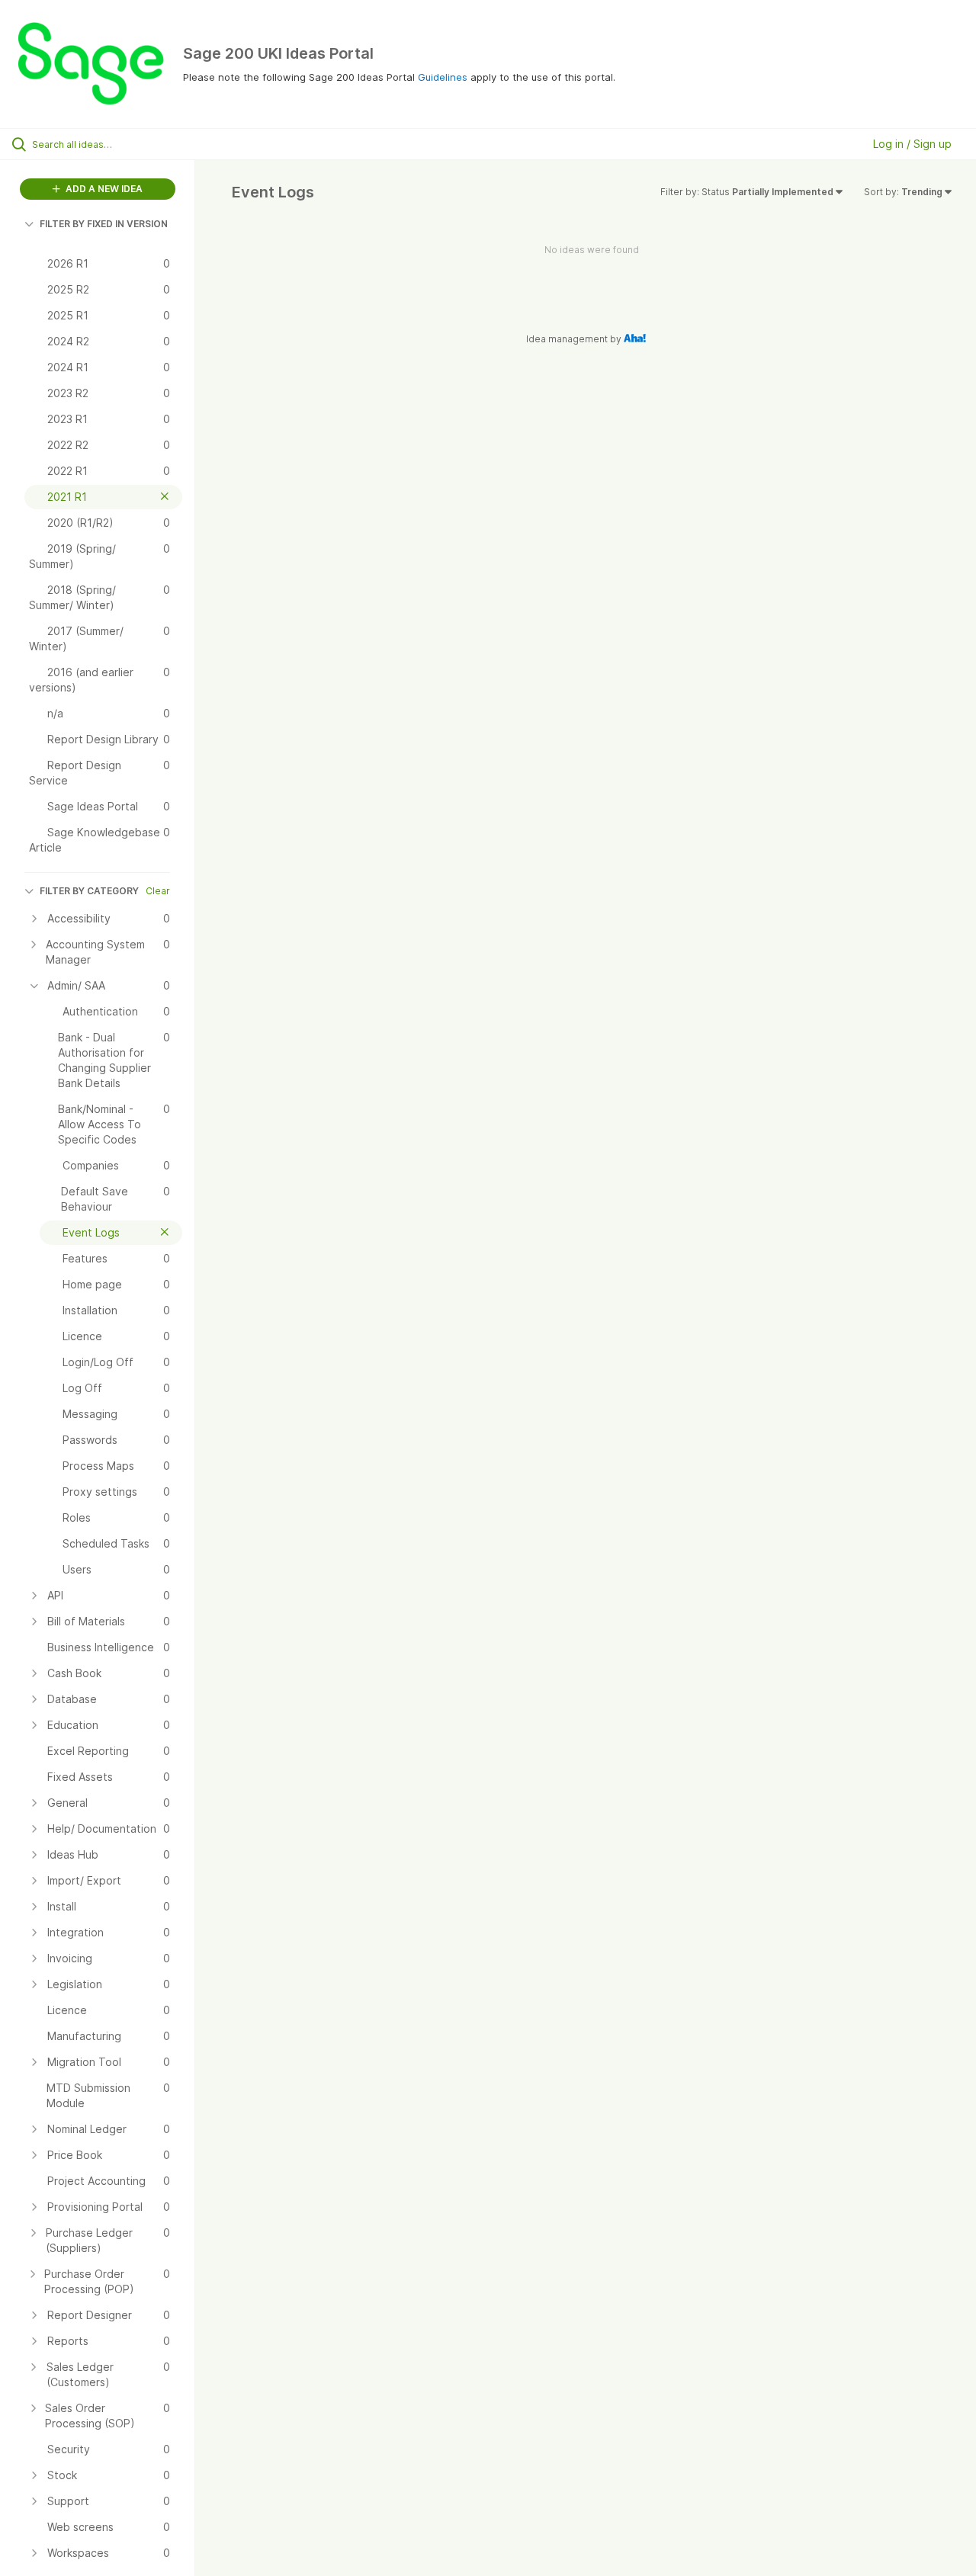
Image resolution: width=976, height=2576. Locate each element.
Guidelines (443, 77)
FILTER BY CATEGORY (89, 891)
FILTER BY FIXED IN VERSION (104, 224)
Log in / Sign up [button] (912, 144)
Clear (158, 891)
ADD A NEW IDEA (103, 189)
